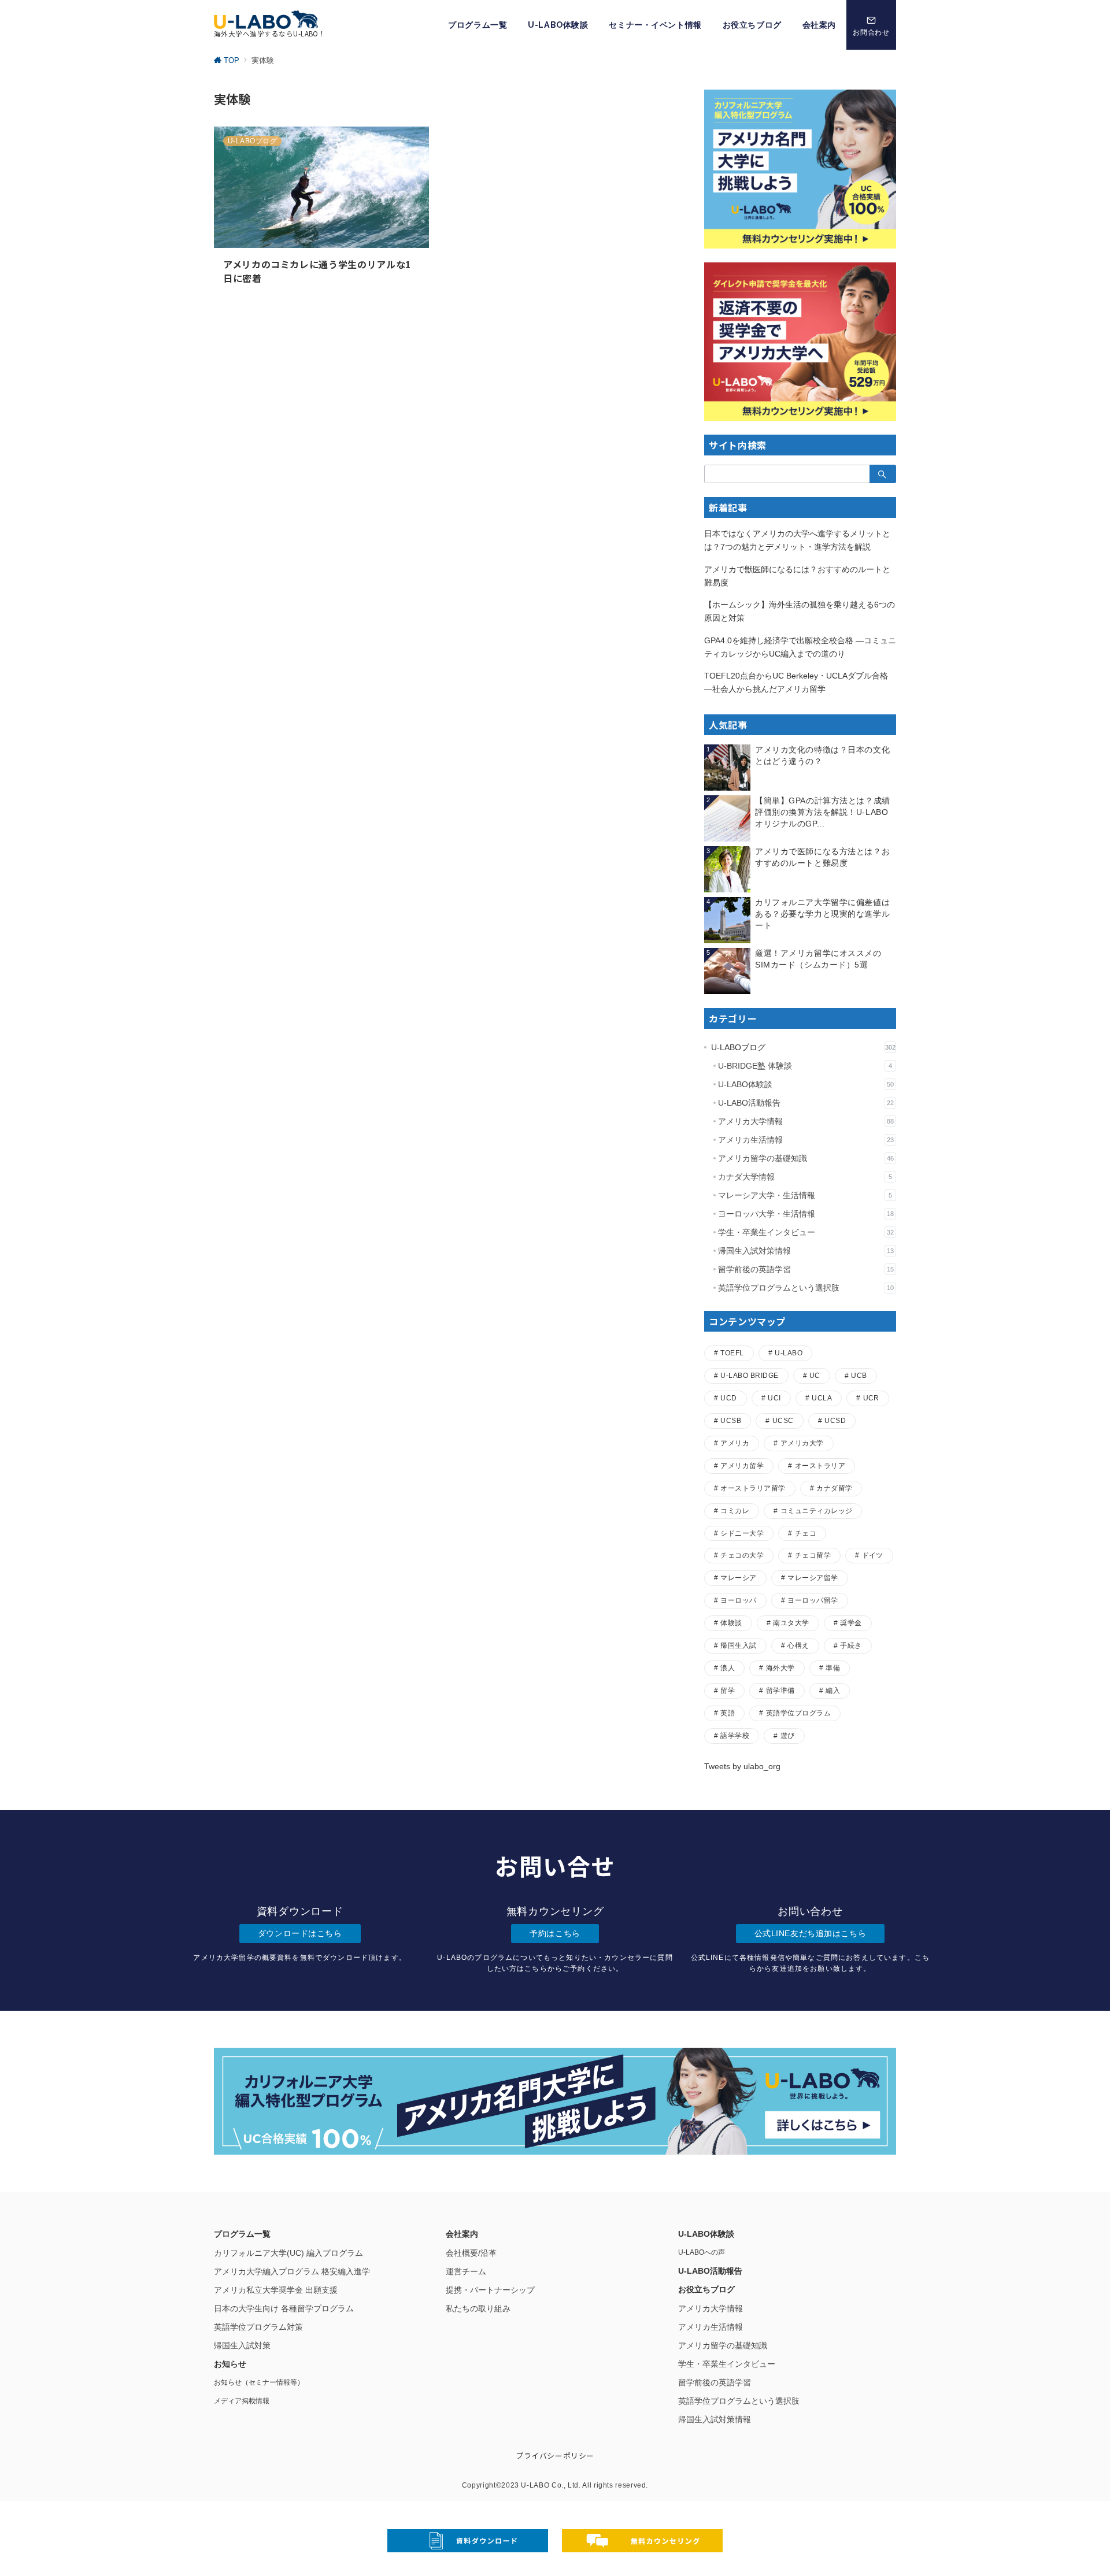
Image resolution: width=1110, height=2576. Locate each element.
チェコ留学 (813, 1555)
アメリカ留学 (742, 1465)
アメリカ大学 (802, 1443)
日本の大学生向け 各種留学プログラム (284, 2308)
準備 (833, 1668)
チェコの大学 (742, 1555)
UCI (774, 1398)
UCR (871, 1398)
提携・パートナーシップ (490, 2290)
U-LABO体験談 (806, 1084)
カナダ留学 (834, 1488)
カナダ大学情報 (805, 1177)
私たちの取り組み (478, 2308)
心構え (798, 1645)
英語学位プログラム (798, 1713)
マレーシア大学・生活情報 (805, 1195)
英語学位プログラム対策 (258, 2327)
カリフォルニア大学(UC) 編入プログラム (288, 2253)
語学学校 (735, 1735)
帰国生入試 (738, 1645)
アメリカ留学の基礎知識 (806, 1158)
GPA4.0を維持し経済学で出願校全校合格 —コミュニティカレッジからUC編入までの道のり (800, 647)
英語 (728, 1713)
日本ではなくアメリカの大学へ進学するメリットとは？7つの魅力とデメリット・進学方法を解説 (797, 540)
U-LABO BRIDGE (749, 1375)
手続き (851, 1645)
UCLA (822, 1398)
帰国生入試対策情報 (806, 1251)
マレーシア (738, 1578)
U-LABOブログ (803, 1047)
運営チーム (466, 2271)
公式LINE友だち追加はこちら (811, 1933)
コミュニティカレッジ (817, 1511)
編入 (833, 1690)
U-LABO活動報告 (806, 1103)
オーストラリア (820, 1465)
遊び (788, 1735)
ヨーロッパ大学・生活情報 (806, 1214)
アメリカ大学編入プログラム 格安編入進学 (292, 2271)
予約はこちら (555, 1933)
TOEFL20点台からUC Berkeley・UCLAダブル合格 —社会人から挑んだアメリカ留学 (796, 682)
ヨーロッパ (738, 1600)
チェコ (806, 1533)
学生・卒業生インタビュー (806, 1232)
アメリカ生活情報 (806, 1140)
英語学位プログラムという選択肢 (806, 1288)
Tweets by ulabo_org (742, 1766)
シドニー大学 (742, 1533)
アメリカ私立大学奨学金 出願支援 (276, 2290)
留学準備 (780, 1690)
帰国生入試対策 (242, 2345)
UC (815, 1375)
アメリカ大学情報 (806, 1121)
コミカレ (735, 1511)
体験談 (731, 1623)
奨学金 (851, 1623)
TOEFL (732, 1353)
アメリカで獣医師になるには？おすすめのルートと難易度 (797, 576)
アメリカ (735, 1443)
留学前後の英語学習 (806, 1269)
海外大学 (780, 1668)
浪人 (728, 1668)
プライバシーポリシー (555, 2455)
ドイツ (873, 1555)
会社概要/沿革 (471, 2253)
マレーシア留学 (813, 1578)
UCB (859, 1375)
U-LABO (789, 1353)
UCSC (783, 1420)
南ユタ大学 (791, 1623)
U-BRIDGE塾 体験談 (805, 1066)
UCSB (731, 1420)
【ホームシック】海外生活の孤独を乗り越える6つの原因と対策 (800, 611)
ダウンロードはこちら (300, 1933)
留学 (728, 1690)
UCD (728, 1398)
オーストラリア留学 (753, 1488)
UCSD (835, 1420)
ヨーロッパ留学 (813, 1600)
